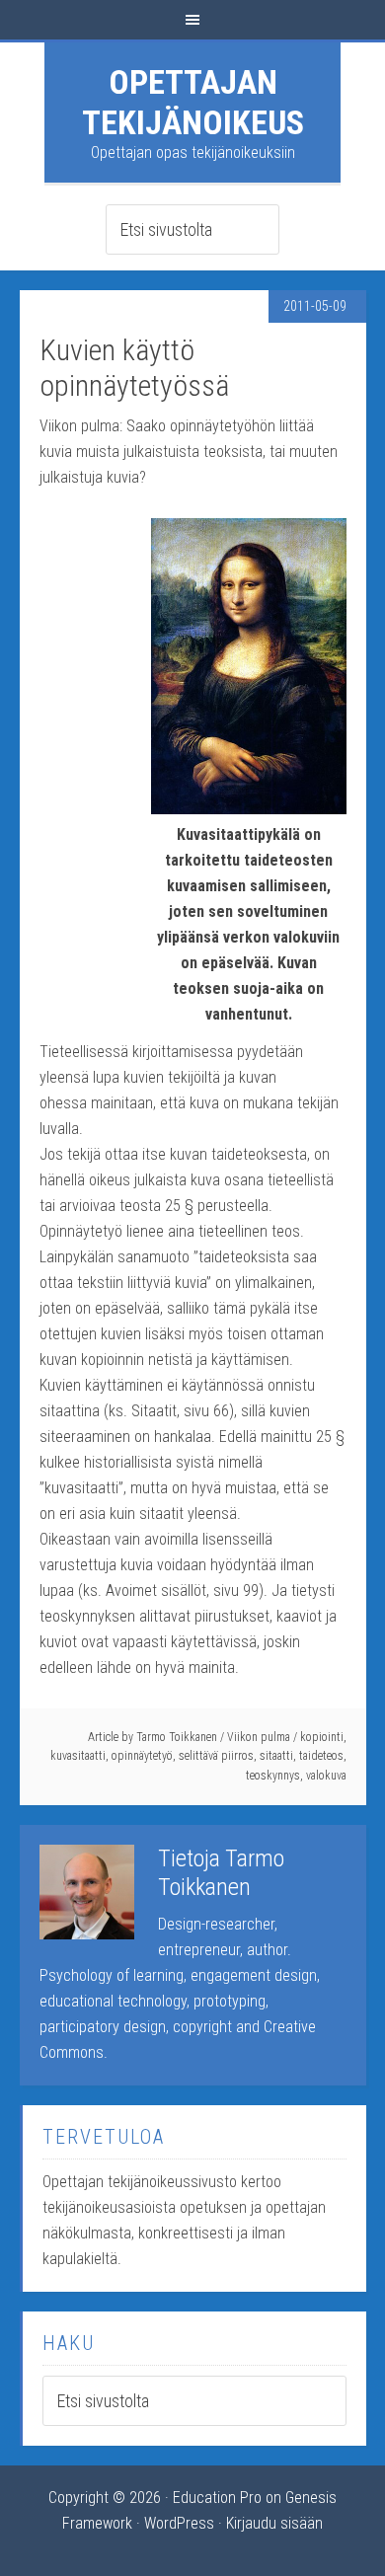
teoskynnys (273, 1776)
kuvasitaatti (78, 1756)
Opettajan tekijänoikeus (193, 102)
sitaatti (276, 1756)
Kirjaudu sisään (274, 2523)
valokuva (326, 1776)
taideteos (321, 1756)
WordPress (179, 2523)
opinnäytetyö (142, 1756)
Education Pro (217, 2498)
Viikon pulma (259, 1737)
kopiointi (322, 1737)
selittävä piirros (216, 1756)
